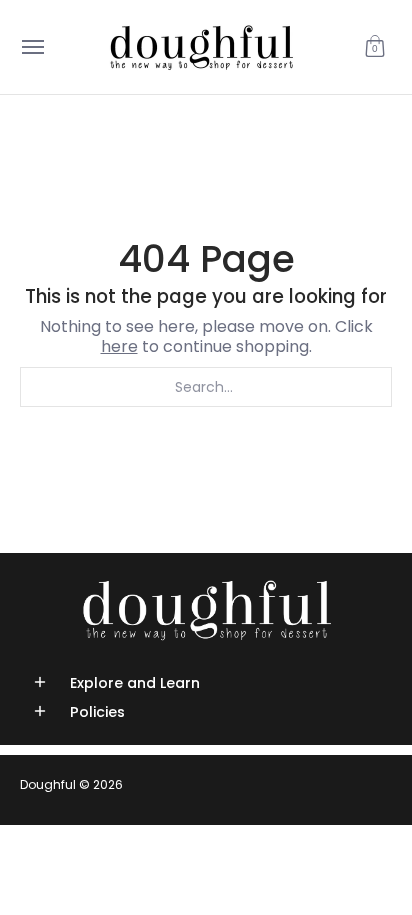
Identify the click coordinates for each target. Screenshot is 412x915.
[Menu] (32, 47)
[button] (375, 47)
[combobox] (206, 387)
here (119, 346)
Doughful (48, 784)
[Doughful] (201, 47)
